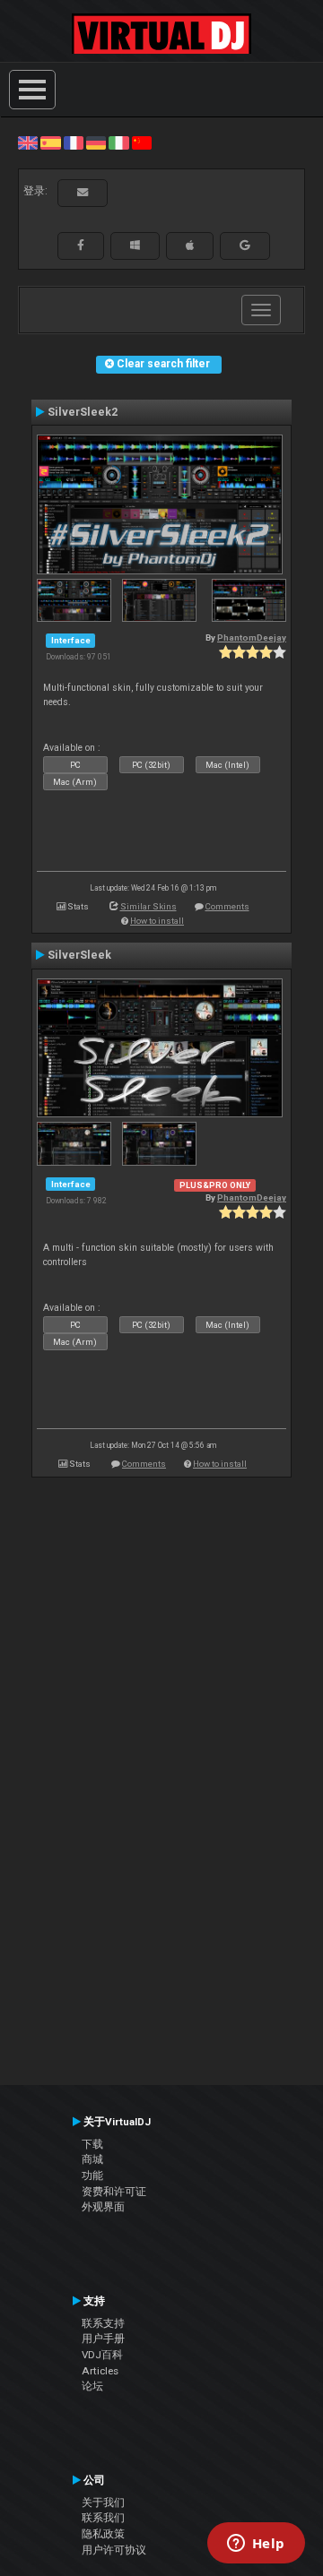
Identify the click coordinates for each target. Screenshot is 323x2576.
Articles (100, 2371)
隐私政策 (103, 2534)
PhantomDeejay (252, 638)
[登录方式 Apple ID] (190, 246)
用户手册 (103, 2339)
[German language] (96, 142)
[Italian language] (118, 142)
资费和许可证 (114, 2192)
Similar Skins (148, 906)
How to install (157, 921)
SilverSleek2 (83, 412)
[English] (28, 142)
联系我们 (103, 2518)
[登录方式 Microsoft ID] (135, 246)
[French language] (74, 142)
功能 (92, 2175)
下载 (92, 2144)
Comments (227, 906)
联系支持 (103, 2323)
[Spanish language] (50, 142)
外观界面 (103, 2207)
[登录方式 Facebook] (81, 246)
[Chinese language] (142, 142)
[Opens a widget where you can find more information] (256, 2545)
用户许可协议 (114, 2550)
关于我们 (103, 2503)
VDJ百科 (102, 2355)
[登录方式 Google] (245, 246)
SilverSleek (79, 955)
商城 (92, 2159)
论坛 (92, 2386)
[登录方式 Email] (83, 193)
